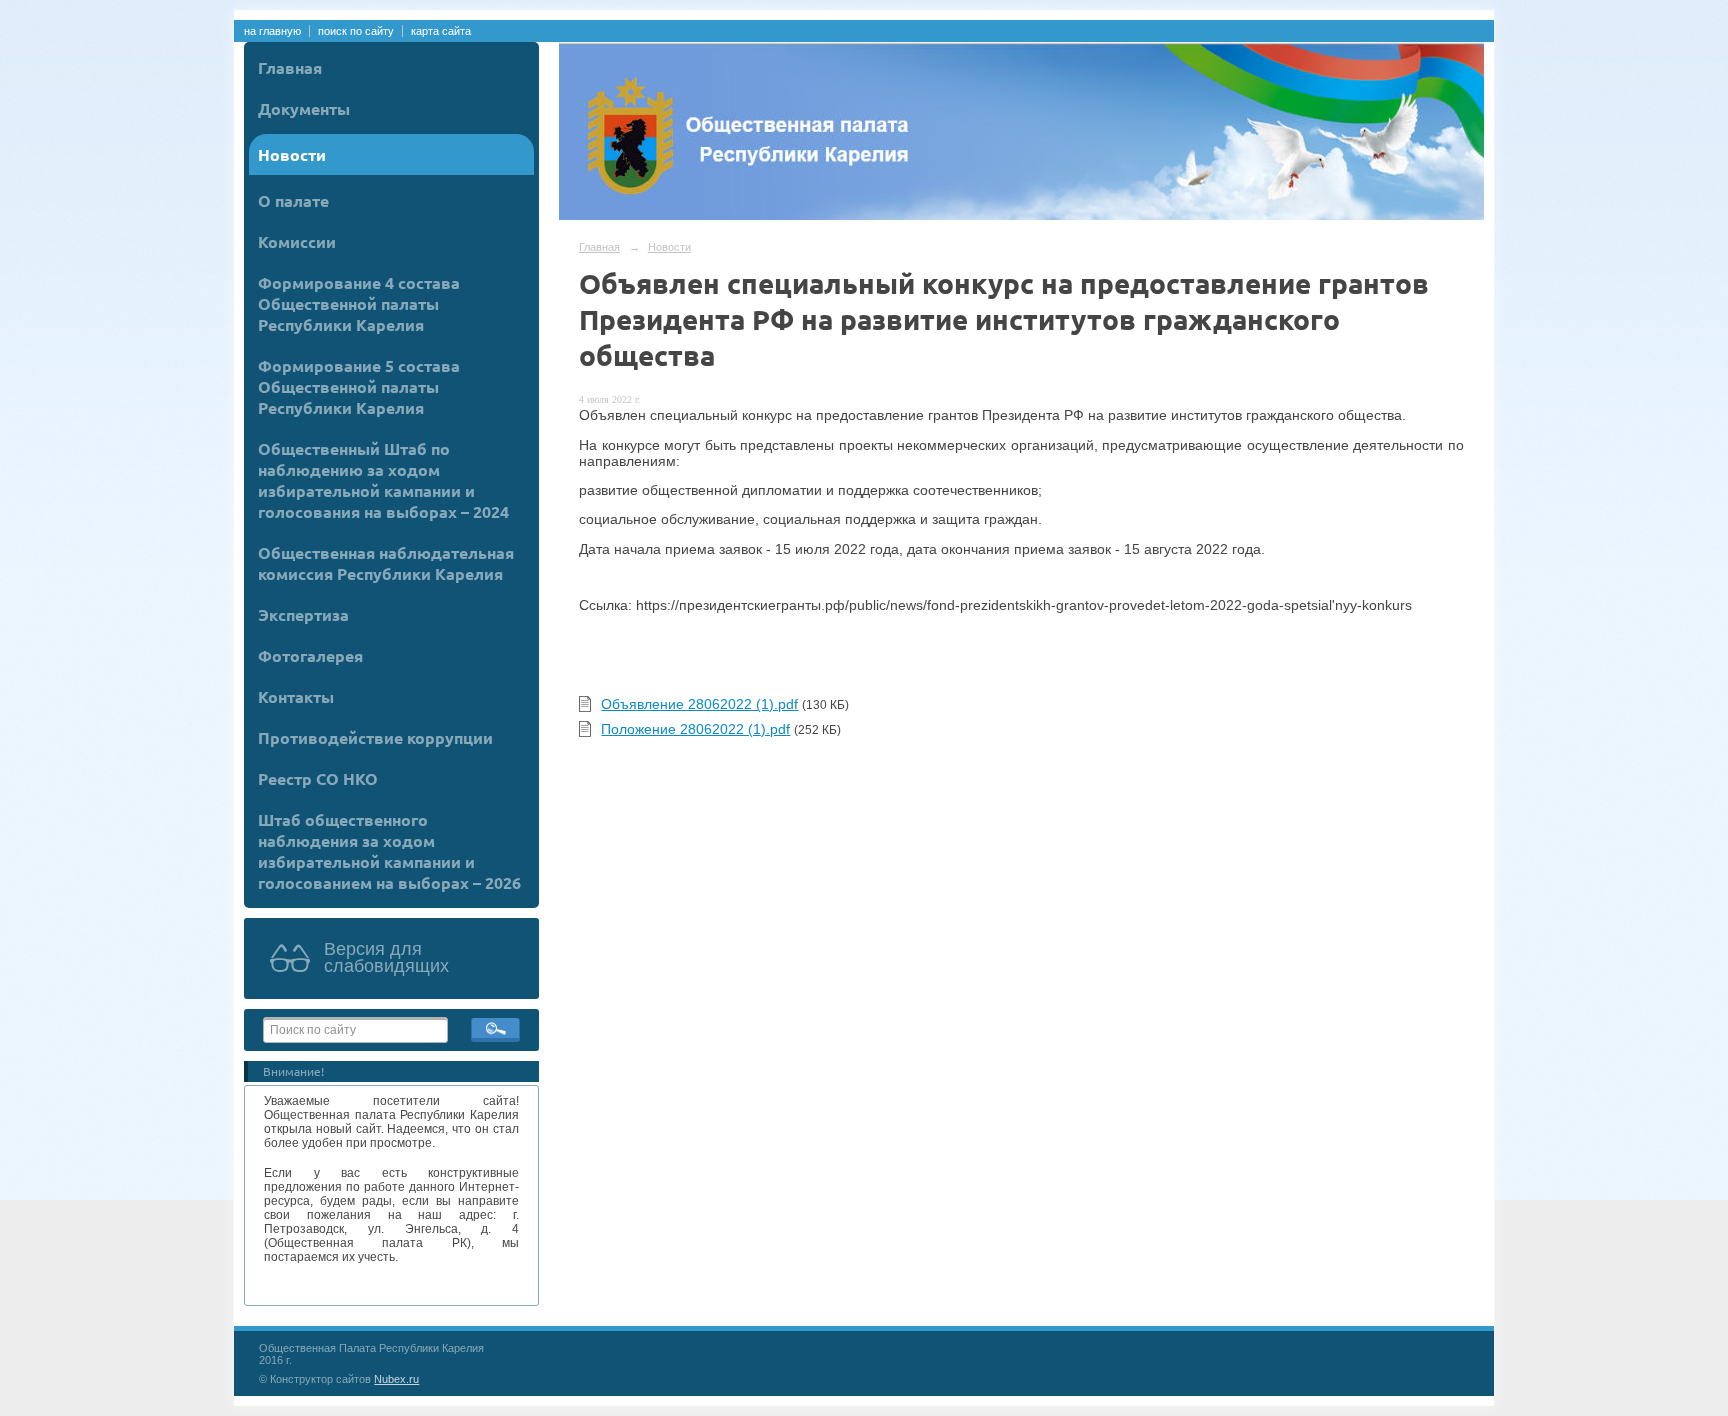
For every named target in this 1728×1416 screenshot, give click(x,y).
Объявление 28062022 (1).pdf (699, 704)
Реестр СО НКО (318, 778)
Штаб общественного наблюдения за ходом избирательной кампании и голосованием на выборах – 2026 (389, 851)
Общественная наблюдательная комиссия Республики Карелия (386, 563)
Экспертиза (303, 614)
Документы (304, 108)
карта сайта (441, 31)
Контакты (296, 696)
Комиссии (297, 241)
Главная (290, 67)
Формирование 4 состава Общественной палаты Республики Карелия (359, 303)
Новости (292, 154)
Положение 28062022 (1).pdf (695, 729)
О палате (293, 200)
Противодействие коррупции (375, 737)
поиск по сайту (356, 31)
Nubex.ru (396, 1379)
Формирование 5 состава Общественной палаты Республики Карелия (359, 386)
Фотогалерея (310, 655)
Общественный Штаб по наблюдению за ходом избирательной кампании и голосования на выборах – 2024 (383, 480)
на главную (272, 31)
